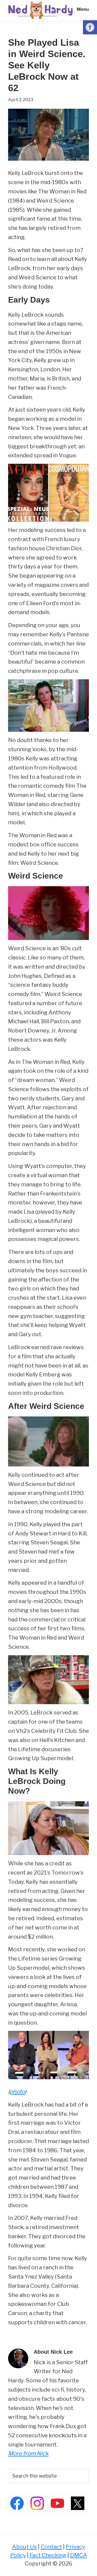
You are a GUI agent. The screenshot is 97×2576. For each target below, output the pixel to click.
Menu (83, 9)
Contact (51, 2547)
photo (17, 2092)
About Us (25, 2547)
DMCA (79, 2555)
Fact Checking (48, 2555)
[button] (90, 27)
